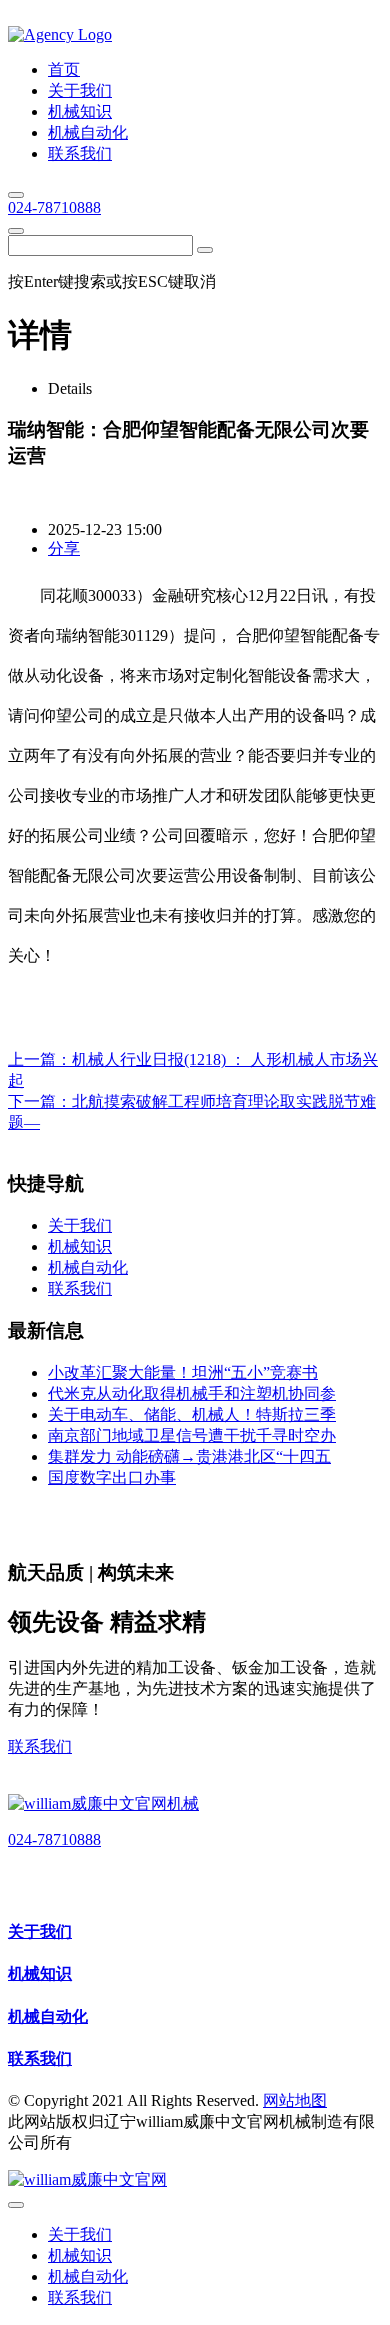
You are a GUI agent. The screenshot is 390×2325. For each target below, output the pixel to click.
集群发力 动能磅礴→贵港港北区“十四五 (189, 1456)
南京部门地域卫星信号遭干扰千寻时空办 (192, 1435)
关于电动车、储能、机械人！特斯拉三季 (192, 1414)
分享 (64, 548)
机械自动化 (48, 2016)
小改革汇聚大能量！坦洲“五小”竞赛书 (183, 1372)
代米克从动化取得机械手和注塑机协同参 (192, 1393)
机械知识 (40, 1973)
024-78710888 (54, 207)
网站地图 (295, 2100)
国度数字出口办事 (112, 1477)
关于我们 (40, 1931)
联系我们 (40, 1746)
